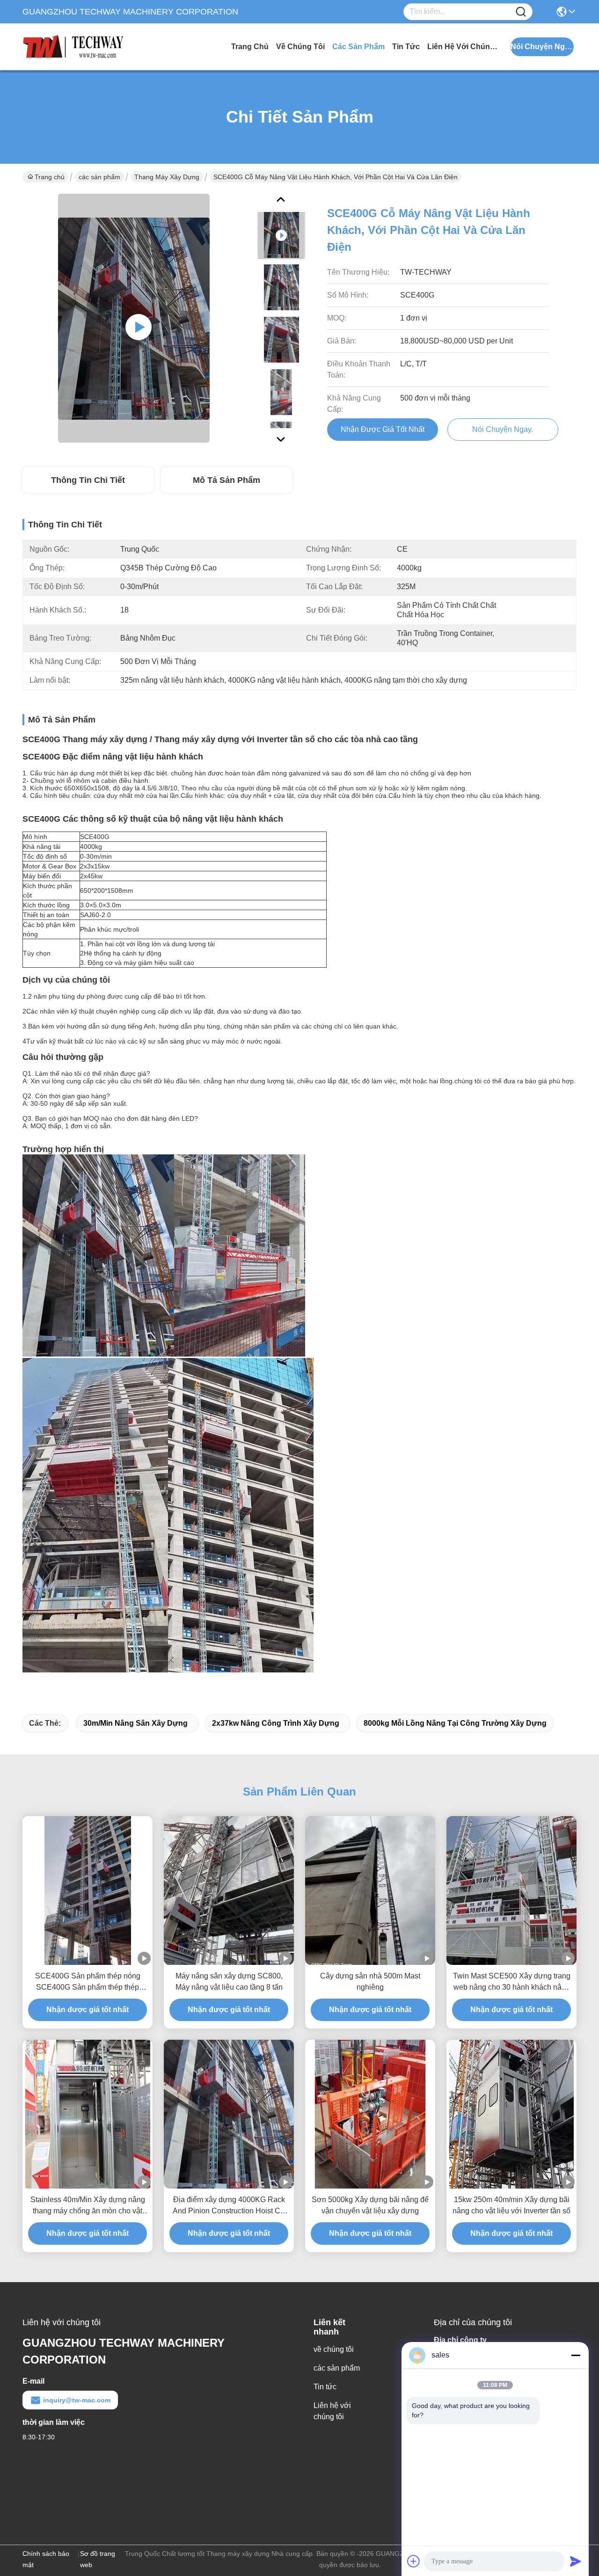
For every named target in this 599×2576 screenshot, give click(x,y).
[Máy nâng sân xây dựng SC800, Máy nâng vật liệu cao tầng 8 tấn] (229, 1891)
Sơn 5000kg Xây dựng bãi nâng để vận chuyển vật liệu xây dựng (370, 2205)
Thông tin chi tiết (88, 480)
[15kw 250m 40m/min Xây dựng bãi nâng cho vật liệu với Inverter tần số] (511, 2114)
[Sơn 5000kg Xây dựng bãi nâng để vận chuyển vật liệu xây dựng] (370, 2114)
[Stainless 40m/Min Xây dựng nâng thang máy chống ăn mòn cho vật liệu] (88, 2114)
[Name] (521, 12)
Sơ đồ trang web (98, 2559)
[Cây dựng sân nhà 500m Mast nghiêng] (370, 1891)
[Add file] (414, 2561)
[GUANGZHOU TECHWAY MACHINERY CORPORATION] (74, 47)
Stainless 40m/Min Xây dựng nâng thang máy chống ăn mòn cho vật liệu (88, 2206)
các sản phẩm (358, 47)
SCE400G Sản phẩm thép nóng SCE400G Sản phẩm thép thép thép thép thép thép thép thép (88, 1982)
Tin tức (406, 47)
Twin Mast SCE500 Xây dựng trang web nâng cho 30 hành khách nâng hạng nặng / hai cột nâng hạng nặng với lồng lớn (512, 1982)
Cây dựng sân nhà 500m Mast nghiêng (370, 1981)
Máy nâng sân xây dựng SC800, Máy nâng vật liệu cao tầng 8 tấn (229, 1981)
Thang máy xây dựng (167, 177)
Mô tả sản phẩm (226, 480)
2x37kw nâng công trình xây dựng (276, 1723)
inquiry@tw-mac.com (77, 2400)
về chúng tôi (300, 47)
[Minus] (576, 2355)
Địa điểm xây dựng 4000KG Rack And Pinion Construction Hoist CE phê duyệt (229, 2206)
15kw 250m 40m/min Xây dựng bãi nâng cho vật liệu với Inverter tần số (511, 2205)
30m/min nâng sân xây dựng (135, 1723)
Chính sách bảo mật (46, 2559)
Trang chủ (250, 47)
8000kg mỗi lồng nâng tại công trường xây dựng (455, 1723)
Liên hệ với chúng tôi (462, 47)
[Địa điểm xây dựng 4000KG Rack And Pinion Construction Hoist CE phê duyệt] (229, 2114)
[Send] (576, 2561)
